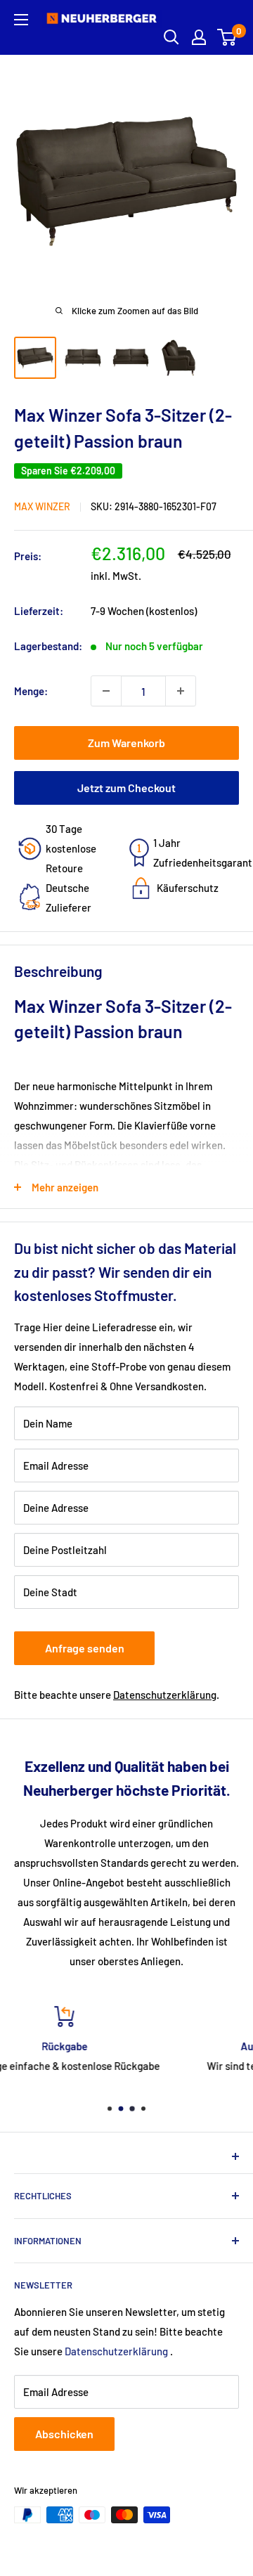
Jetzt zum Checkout (126, 788)
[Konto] (199, 37)
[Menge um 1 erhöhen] (181, 691)
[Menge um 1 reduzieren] (106, 691)
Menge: (31, 691)
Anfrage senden (85, 1648)
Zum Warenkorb (126, 743)
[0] (227, 37)
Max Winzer (42, 506)
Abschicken (64, 2434)
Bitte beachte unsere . (117, 1695)
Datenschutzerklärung (165, 1695)
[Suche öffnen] (171, 37)
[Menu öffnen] (21, 20)
